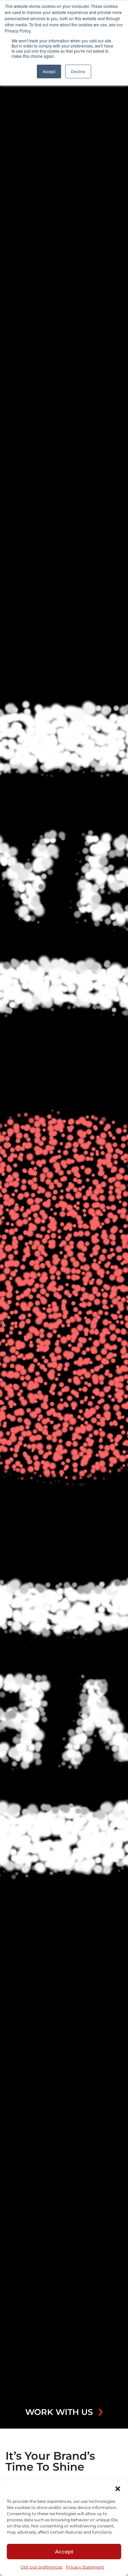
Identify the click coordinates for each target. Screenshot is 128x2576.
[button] (118, 2488)
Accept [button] (49, 71)
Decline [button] (78, 71)
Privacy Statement (85, 2567)
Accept (64, 2552)
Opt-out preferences (41, 2567)
